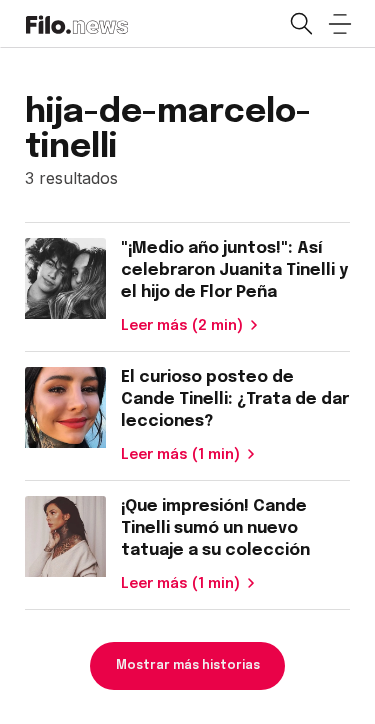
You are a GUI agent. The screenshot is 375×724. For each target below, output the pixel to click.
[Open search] (300, 24)
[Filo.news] (76, 23)
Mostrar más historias (188, 666)
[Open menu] (340, 24)
